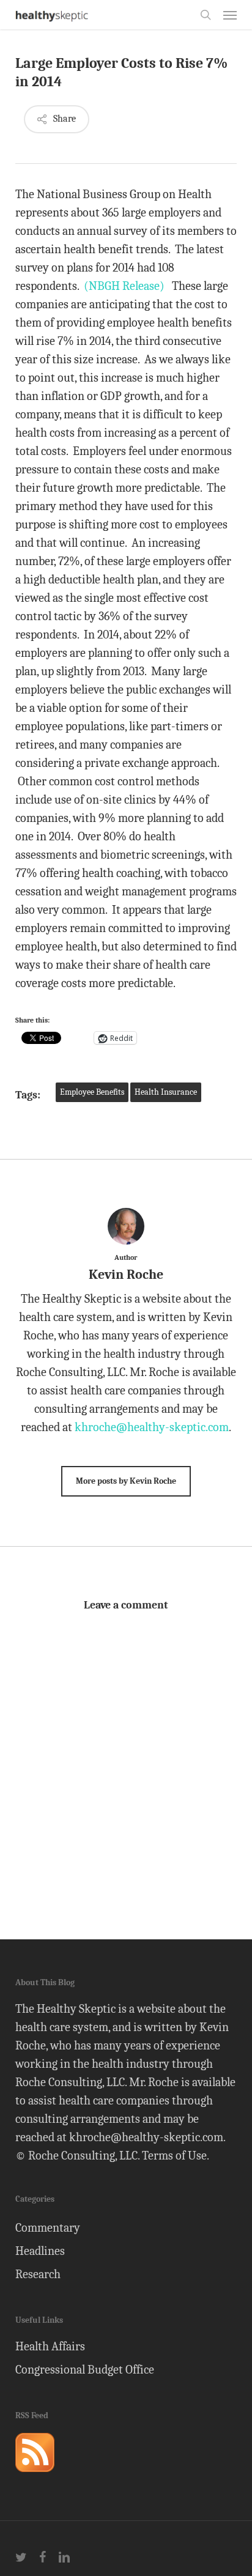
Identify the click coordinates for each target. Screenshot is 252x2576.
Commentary (48, 2228)
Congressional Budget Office (85, 2370)
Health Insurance (166, 1092)
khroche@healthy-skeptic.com (152, 1427)
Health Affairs (50, 2346)
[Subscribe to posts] (35, 2477)
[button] (230, 15)
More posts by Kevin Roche (126, 1481)
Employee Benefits (92, 1092)
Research (38, 2274)
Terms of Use (174, 2156)
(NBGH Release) (124, 286)
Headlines (40, 2251)
